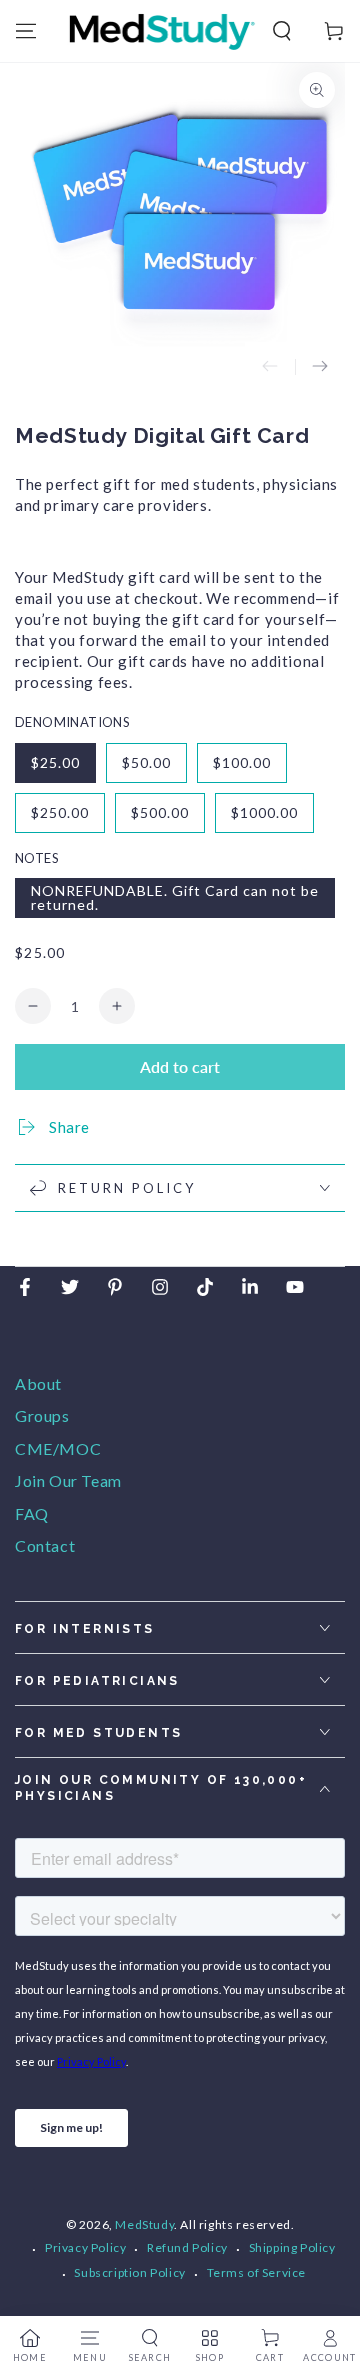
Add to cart (180, 1066)
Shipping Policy (292, 2247)
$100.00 (242, 762)
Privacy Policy (85, 2247)
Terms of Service (257, 2272)
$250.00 (60, 812)
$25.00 (55, 762)
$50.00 (146, 762)
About (38, 1383)
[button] (282, 31)
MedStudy (144, 2224)
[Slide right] (320, 367)
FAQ (32, 1513)
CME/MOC (58, 1448)
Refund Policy (187, 2247)
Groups (42, 1415)
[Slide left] (270, 367)
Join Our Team (68, 1480)
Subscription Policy (129, 2272)
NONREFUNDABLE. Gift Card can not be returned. (175, 897)
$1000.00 (264, 812)
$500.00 (160, 812)
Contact (45, 1545)
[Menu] (26, 31)
